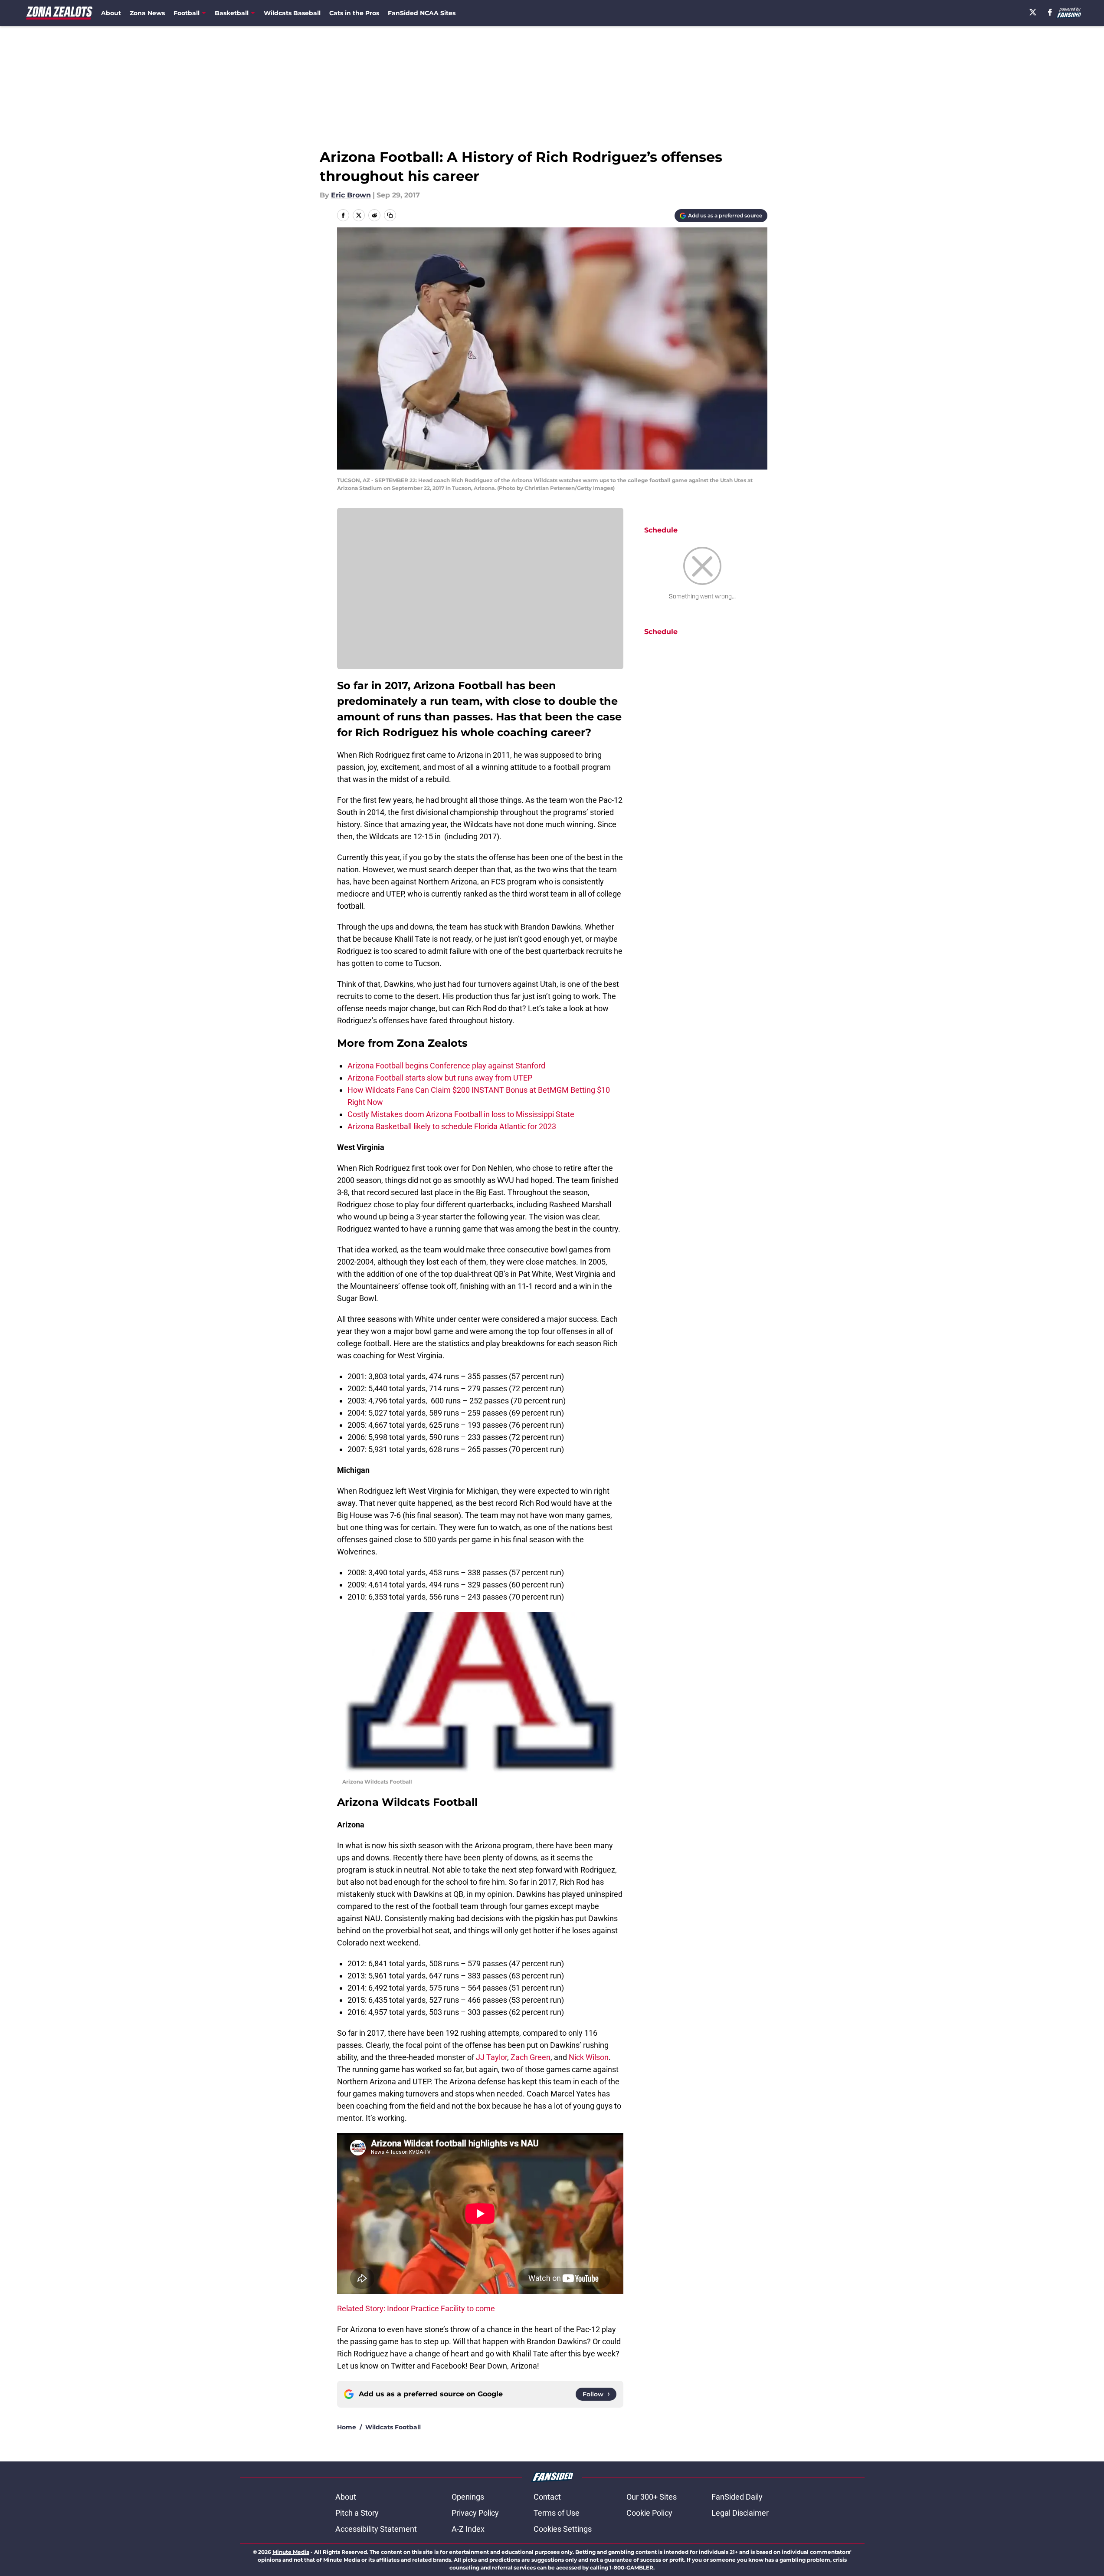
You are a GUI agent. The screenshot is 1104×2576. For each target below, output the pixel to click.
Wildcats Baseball (292, 13)
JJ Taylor (491, 2057)
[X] (1033, 12)
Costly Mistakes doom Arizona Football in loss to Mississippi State (461, 1114)
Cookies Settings (563, 2529)
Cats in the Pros (354, 13)
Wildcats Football (393, 2427)
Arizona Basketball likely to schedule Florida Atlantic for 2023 (452, 1126)
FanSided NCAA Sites (422, 13)
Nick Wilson (589, 2057)
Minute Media (291, 2552)
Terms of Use (557, 2513)
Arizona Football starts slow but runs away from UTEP (440, 1078)
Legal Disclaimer (740, 2513)
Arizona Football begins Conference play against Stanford (446, 1066)
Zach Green (531, 2057)
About (111, 13)
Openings (468, 2497)
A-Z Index (468, 2529)
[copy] (390, 215)
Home (347, 2427)
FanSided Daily (737, 2497)
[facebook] (1050, 12)
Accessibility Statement (376, 2529)
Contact (547, 2497)
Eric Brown (351, 195)
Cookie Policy (649, 2513)
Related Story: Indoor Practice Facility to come (416, 2308)
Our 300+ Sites (652, 2497)
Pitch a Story (357, 2513)
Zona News (147, 13)
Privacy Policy (475, 2513)
